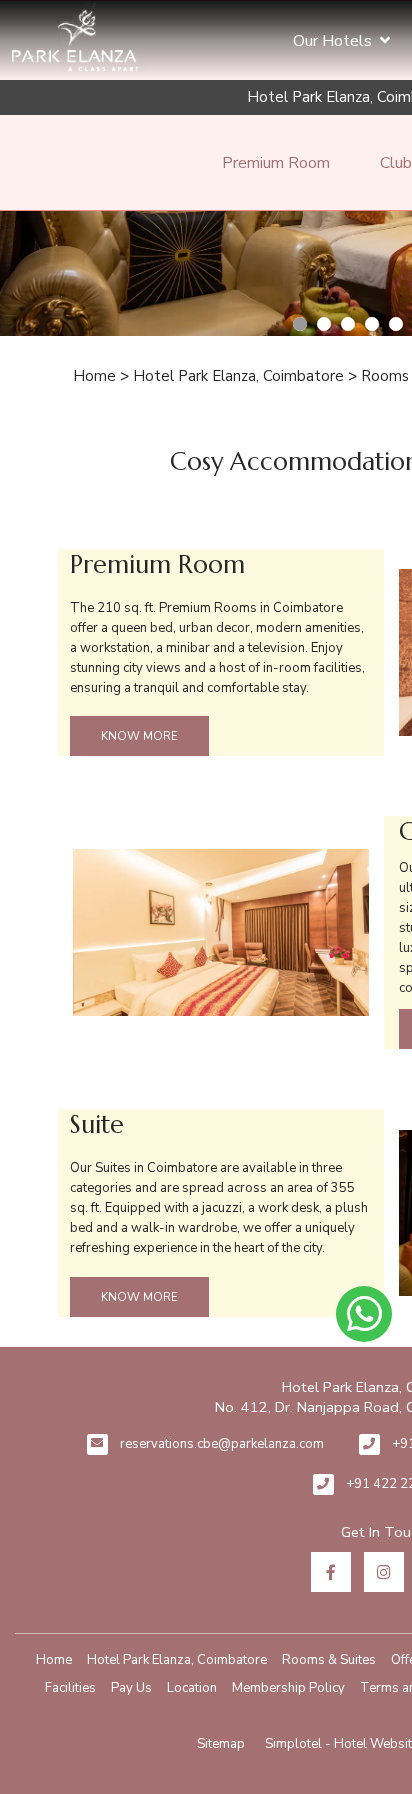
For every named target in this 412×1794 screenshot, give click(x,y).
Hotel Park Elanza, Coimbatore (238, 376)
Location (192, 1688)
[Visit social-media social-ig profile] (384, 1572)
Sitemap (221, 1744)
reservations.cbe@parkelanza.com (222, 1444)
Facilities (70, 1688)
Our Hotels (332, 41)
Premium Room (276, 163)
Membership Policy (288, 1688)
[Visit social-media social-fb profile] (331, 1572)
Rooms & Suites (329, 1660)
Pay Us (131, 1688)
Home (94, 376)
